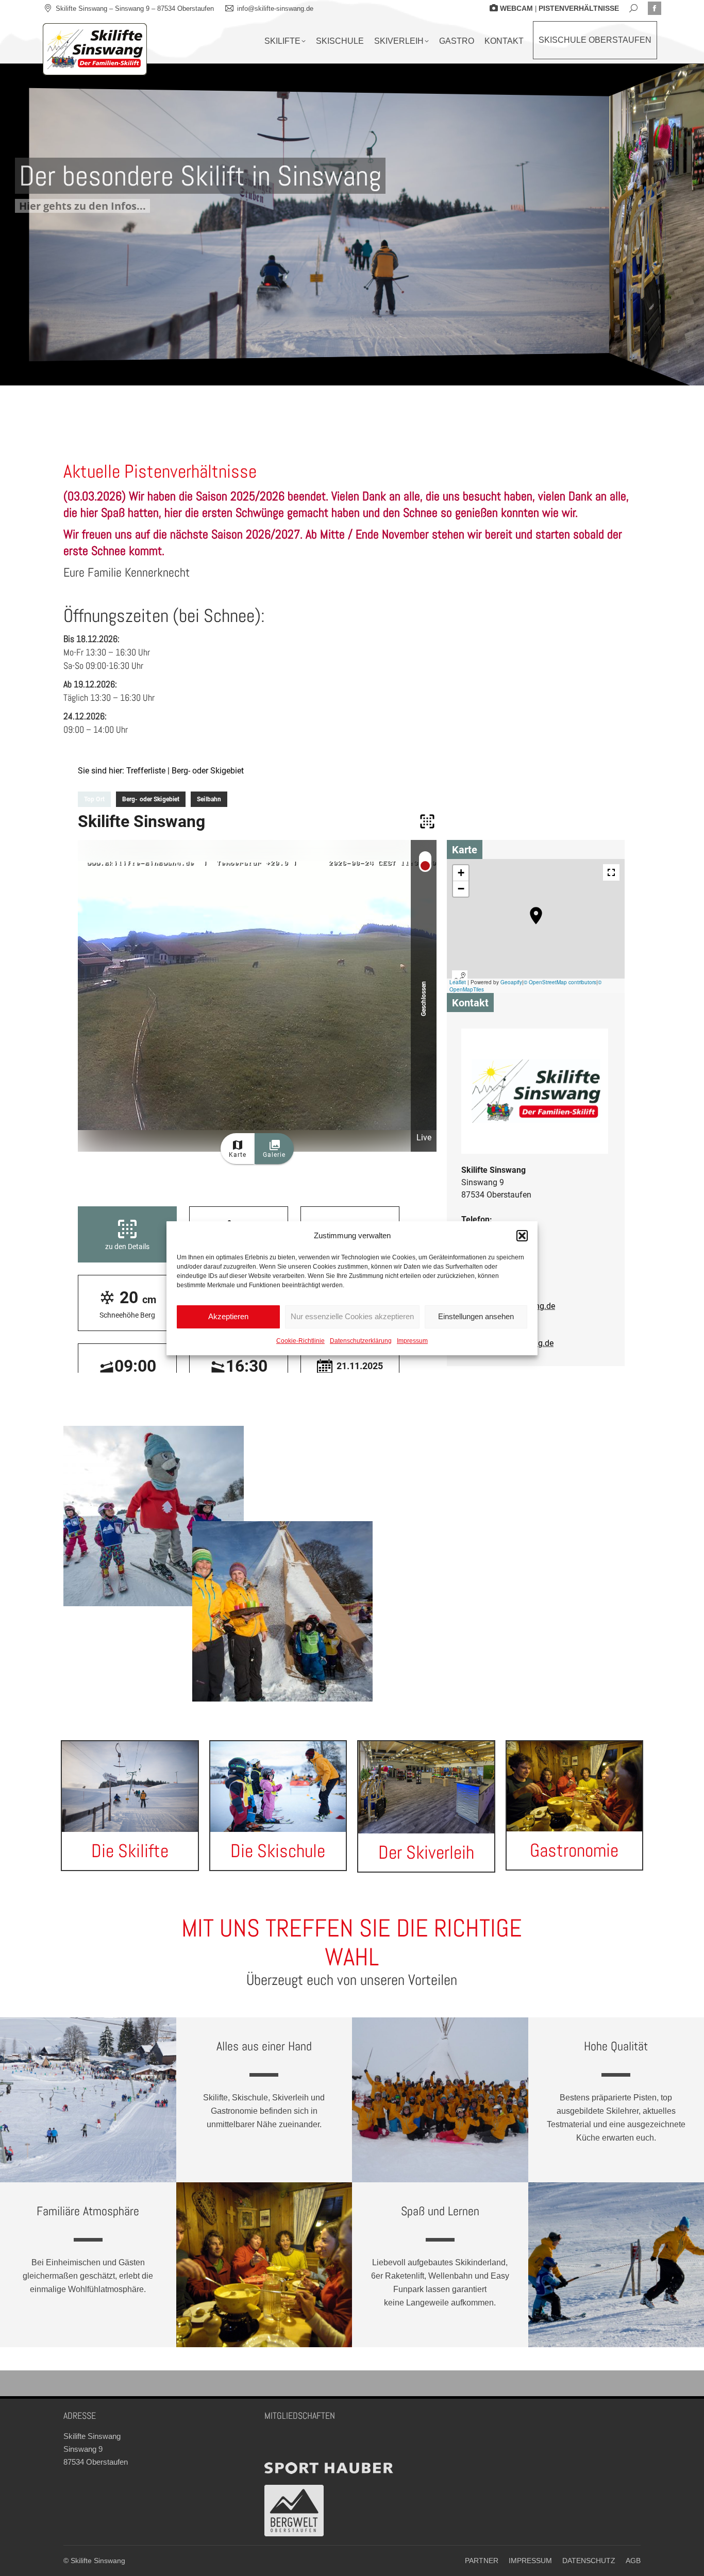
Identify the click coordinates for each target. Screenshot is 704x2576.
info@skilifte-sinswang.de (275, 9)
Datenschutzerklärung (361, 1341)
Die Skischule (278, 1851)
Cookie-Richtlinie (300, 1341)
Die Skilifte (130, 1851)
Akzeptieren (228, 1316)
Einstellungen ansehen (476, 1316)
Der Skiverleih (426, 1853)
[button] (522, 1236)
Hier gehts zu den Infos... (82, 206)
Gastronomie (574, 1850)
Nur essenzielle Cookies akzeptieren (352, 1316)
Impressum (412, 1341)
